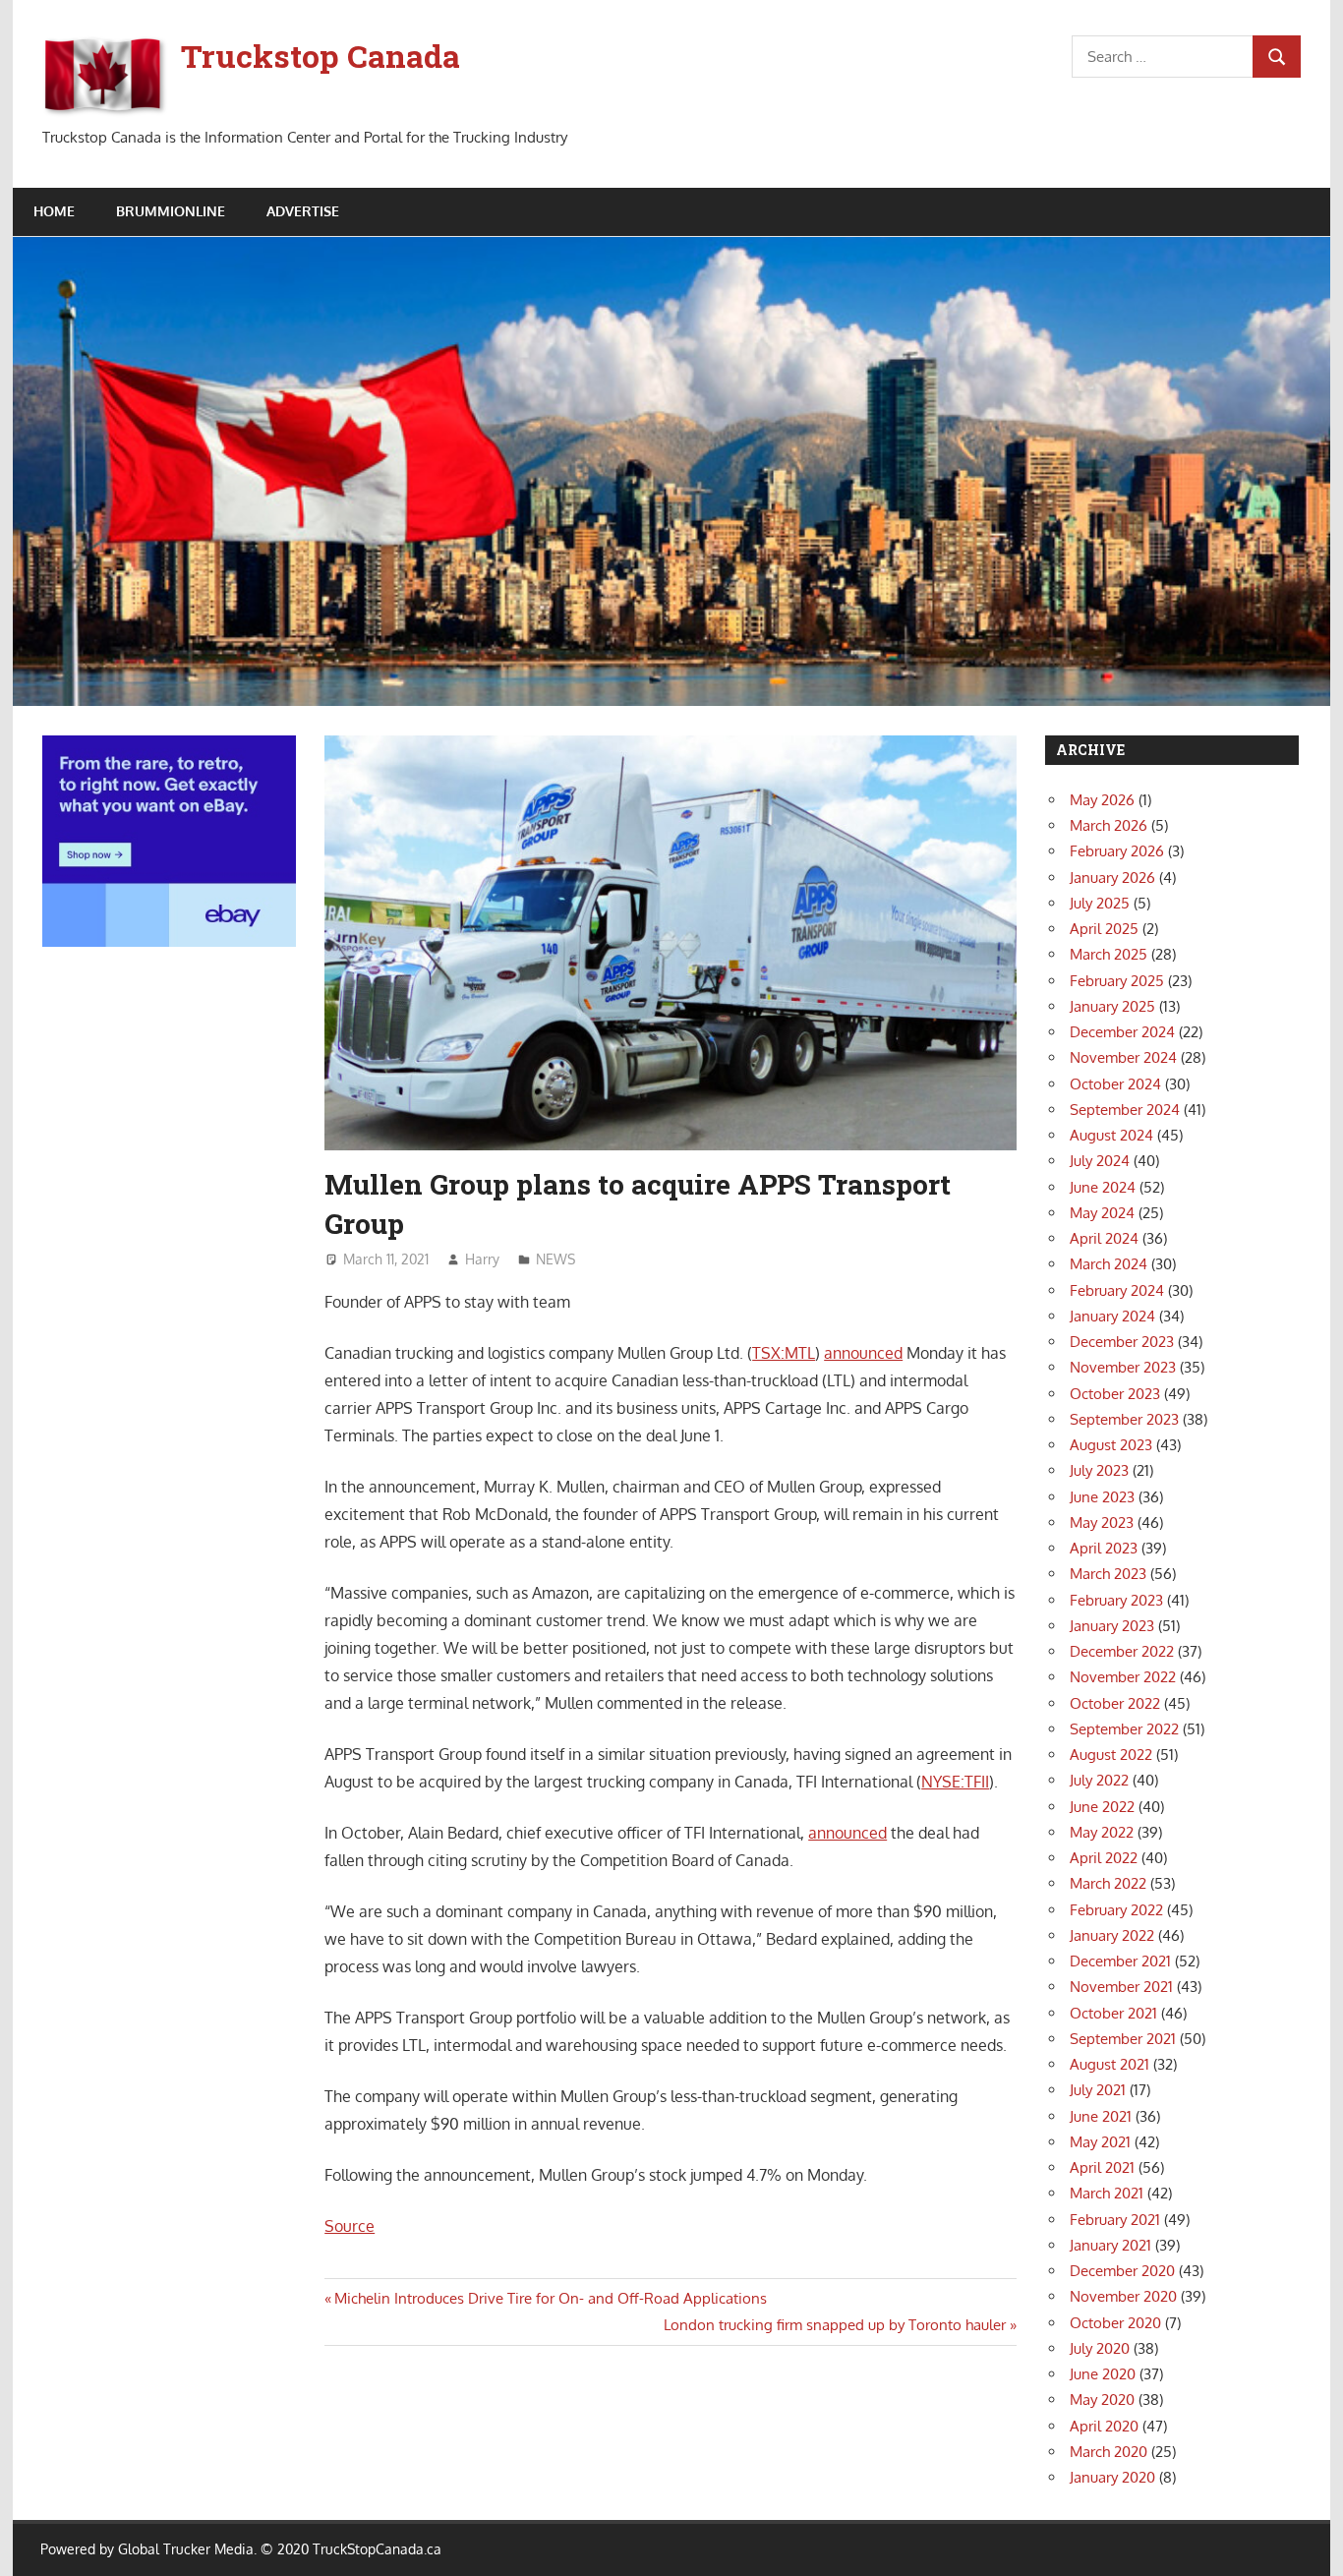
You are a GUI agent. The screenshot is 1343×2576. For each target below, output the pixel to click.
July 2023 (1099, 1470)
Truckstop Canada (321, 56)
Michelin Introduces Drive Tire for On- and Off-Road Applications (550, 2298)
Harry (482, 1259)
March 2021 (1107, 2193)
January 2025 (1112, 1006)
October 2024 (1115, 1084)
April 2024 (1104, 1238)
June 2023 (1102, 1497)
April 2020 (1104, 2426)
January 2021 (1110, 2245)
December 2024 (1122, 1032)
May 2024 (1102, 1213)
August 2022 (1111, 1755)
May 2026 (1102, 800)
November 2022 (1123, 1677)
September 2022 (1124, 1729)
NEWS (555, 1259)
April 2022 (1104, 1858)
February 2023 (1116, 1600)
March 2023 (1108, 1574)
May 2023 (1102, 1522)
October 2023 (1115, 1394)
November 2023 (1123, 1367)
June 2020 (1103, 2374)
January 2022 (1112, 1935)
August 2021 (1109, 2064)
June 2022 (1102, 1807)
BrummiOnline (171, 211)
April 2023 (1104, 1548)
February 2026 (1117, 851)
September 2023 (1124, 1419)
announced (863, 1353)
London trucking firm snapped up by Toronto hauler (835, 2325)
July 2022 (1099, 1780)
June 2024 (1103, 1187)
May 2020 (1102, 2400)
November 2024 (1123, 1057)
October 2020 (1115, 2323)
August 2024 (1111, 1135)
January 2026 (1112, 878)
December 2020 (1122, 2271)
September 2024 (1125, 1110)
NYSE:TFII (955, 1782)
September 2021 (1123, 2039)
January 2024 (1112, 1316)
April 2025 (1104, 929)
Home (54, 211)
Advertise (303, 211)
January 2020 (1112, 2477)
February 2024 (1117, 1290)
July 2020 (1100, 2348)
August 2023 (1111, 1445)
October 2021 (1113, 2013)
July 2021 (1098, 2090)
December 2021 (1120, 1961)
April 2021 (1102, 2167)
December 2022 (1122, 1651)
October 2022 (1115, 1703)
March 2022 (1108, 1883)
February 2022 (1116, 1910)
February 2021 (1115, 2220)
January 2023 (1112, 1626)
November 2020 (1123, 2296)
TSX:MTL (784, 1353)
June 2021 (1101, 2116)
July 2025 (1100, 903)
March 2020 (1109, 2452)
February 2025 (1117, 981)
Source (350, 2226)
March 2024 (1109, 1264)
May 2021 (1100, 2142)
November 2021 (1121, 1987)
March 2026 (1109, 825)
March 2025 (1109, 954)
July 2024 (1100, 1161)
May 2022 (1102, 1832)
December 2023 (1122, 1342)
